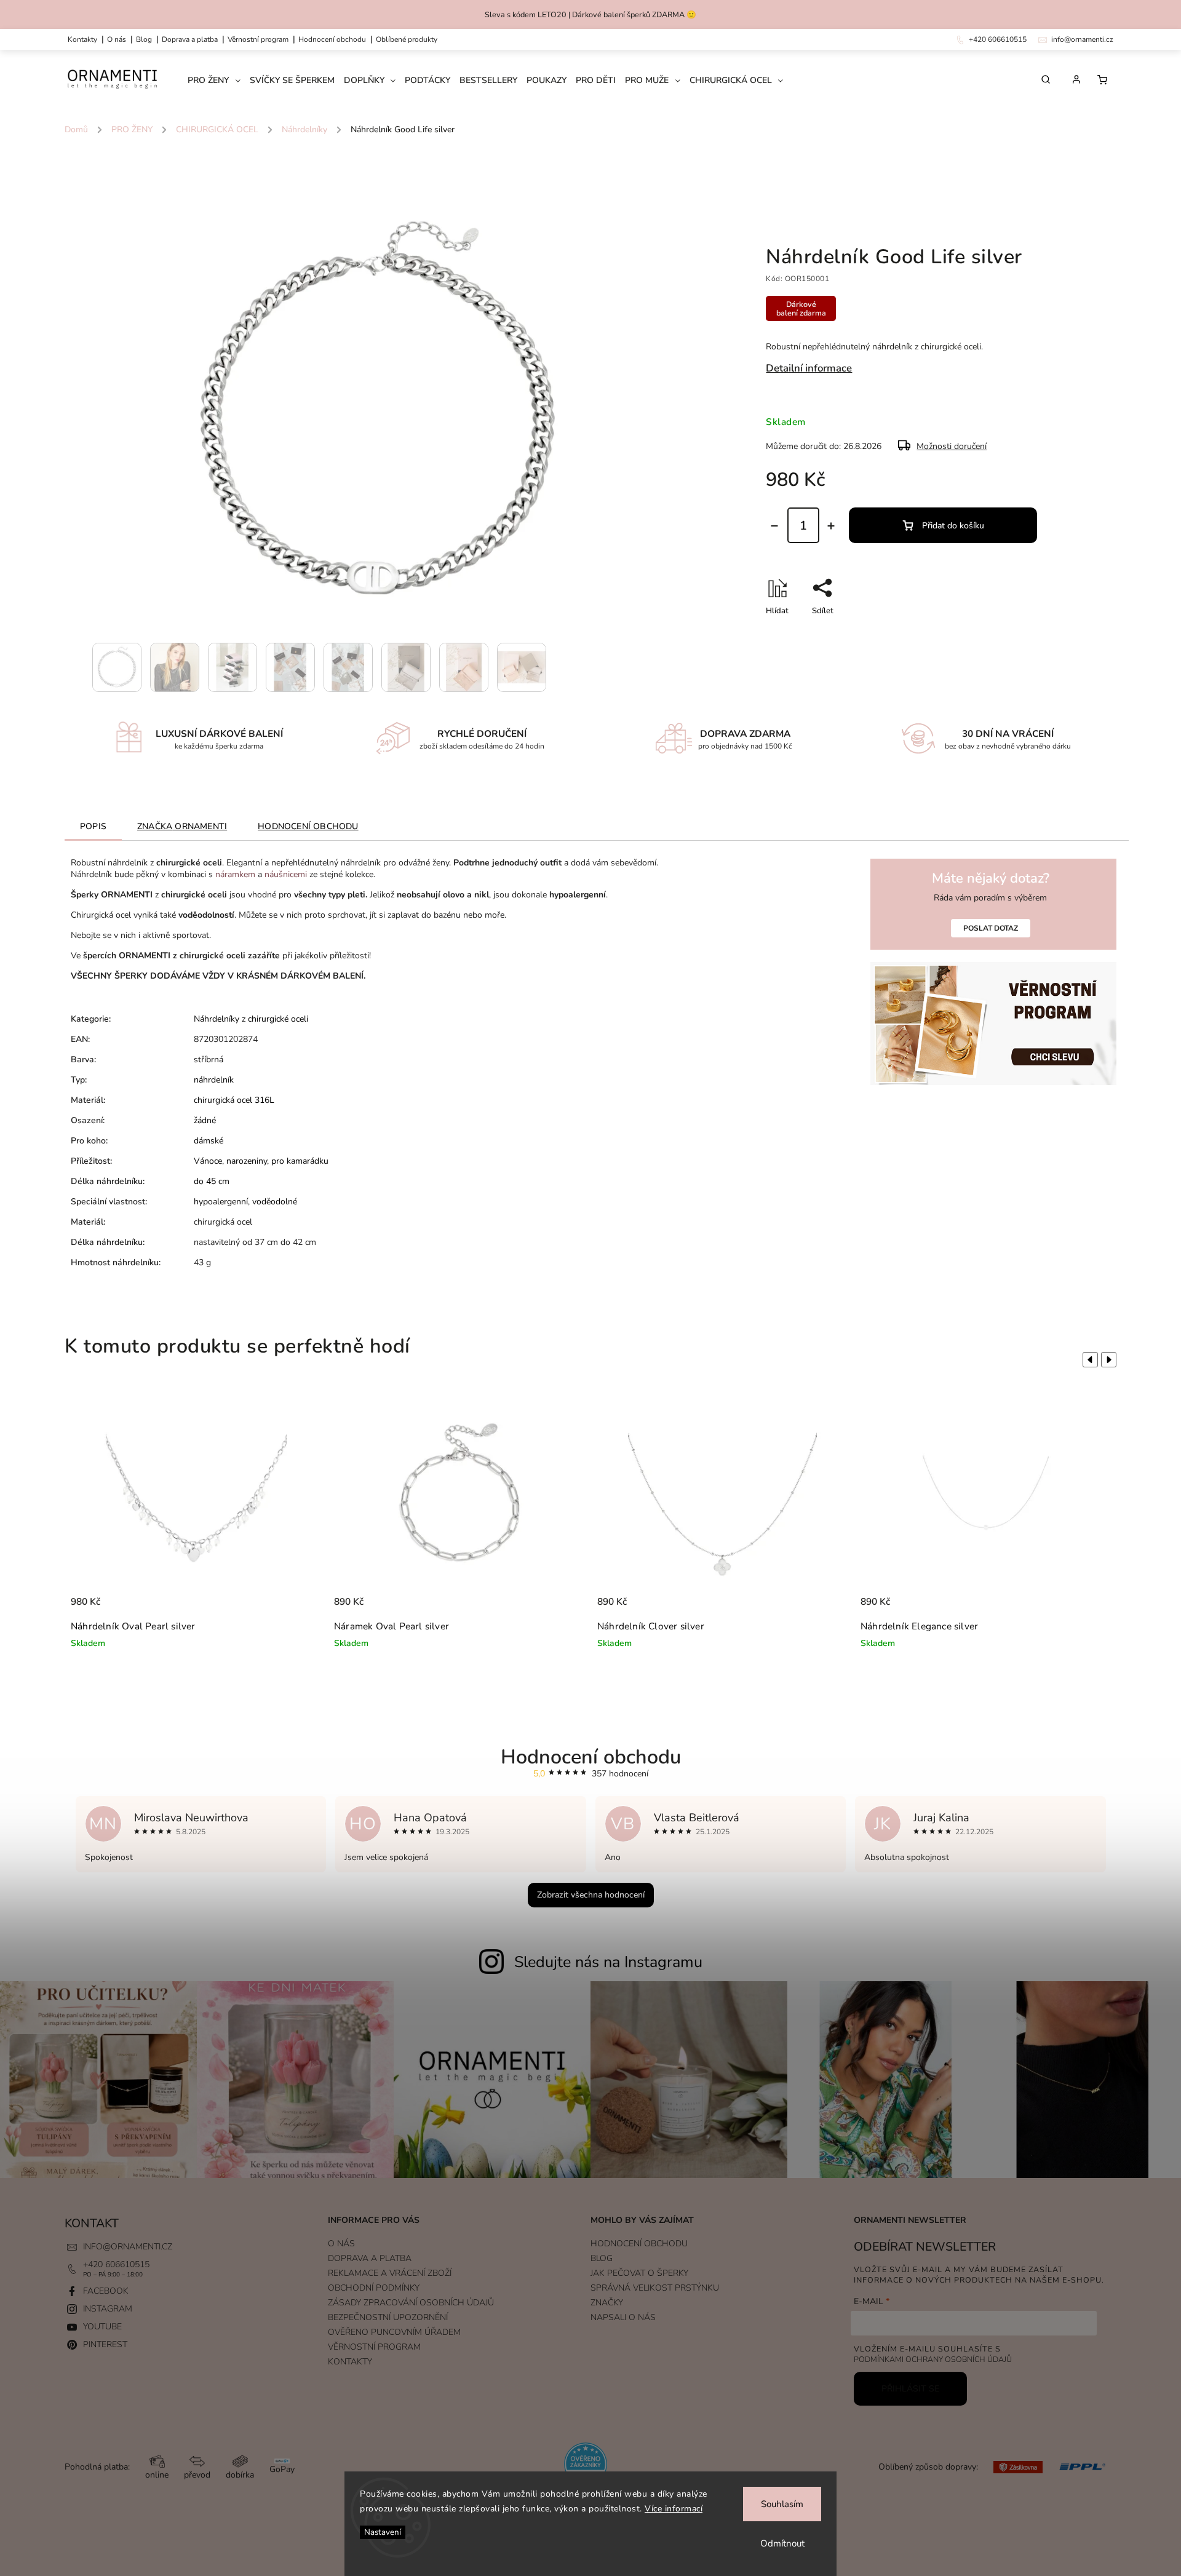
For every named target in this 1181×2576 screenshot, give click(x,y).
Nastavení (383, 2532)
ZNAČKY (607, 2303)
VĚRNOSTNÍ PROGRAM (258, 39)
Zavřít (1015, 632)
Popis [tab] (93, 826)
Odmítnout (782, 2543)
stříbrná (209, 1059)
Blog (144, 39)
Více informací (674, 2509)
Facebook (106, 2291)
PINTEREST (105, 2344)
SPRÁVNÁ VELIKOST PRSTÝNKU (655, 2288)
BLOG (602, 2258)
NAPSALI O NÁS (623, 2317)
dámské (209, 1141)
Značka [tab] (182, 826)
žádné (205, 1120)
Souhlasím (782, 2504)
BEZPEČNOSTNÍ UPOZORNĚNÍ (388, 2317)
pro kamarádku (300, 1161)
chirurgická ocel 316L (234, 1100)
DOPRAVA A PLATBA (190, 39)
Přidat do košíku (953, 526)
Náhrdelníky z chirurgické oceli (251, 1019)
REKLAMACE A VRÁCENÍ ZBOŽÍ (390, 2273)
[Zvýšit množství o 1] (831, 526)
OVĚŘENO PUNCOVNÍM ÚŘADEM (394, 2332)
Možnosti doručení (952, 446)
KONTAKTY (82, 39)
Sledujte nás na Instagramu (608, 1962)
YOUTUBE (102, 2327)
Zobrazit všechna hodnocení (591, 1895)
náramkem (235, 874)
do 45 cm (212, 1181)
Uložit (795, 633)
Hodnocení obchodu (332, 39)
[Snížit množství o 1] (774, 526)
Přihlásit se (910, 2389)
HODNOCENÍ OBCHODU (639, 2244)
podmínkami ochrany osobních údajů (933, 2359)
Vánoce (208, 1161)
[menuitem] (219, 81)
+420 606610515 (116, 2264)
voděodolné (275, 1202)
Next (1111, 1359)
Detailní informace (809, 368)
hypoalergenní (221, 1202)
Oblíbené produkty (407, 39)
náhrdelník (214, 1080)
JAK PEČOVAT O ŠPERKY (639, 2273)
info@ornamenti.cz (128, 2247)
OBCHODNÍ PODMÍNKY (374, 2288)
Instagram (108, 2309)
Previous (1088, 1359)
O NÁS (117, 39)
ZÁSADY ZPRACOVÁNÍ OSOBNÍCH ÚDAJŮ (411, 2303)
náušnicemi (286, 874)
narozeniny (247, 1161)
